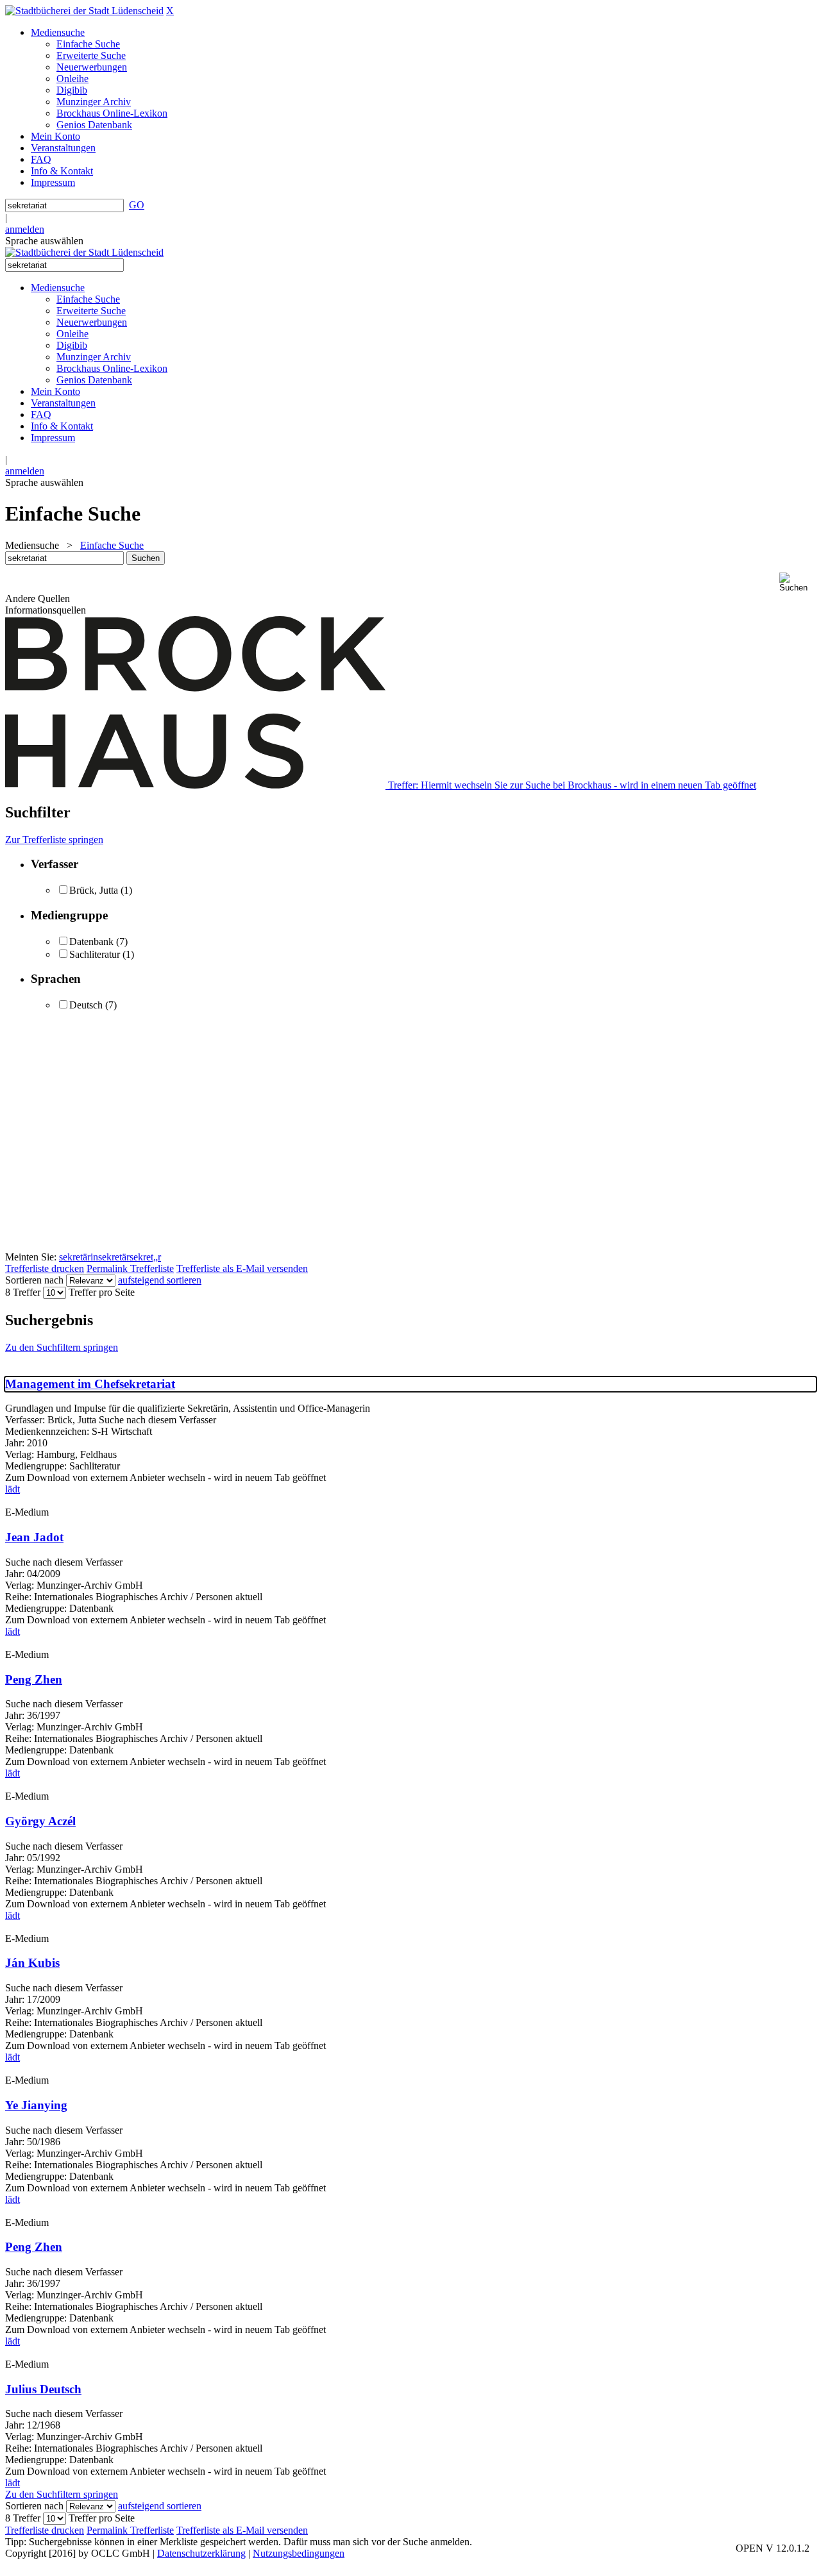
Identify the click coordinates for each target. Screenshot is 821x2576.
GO (137, 205)
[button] (798, 582)
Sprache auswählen (44, 241)
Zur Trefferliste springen (54, 840)
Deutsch (86, 1005)
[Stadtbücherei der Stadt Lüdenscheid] (84, 11)
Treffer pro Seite (102, 1292)
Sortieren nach (34, 1280)
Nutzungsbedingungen (299, 2553)
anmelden (25, 229)
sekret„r (145, 1257)
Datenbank (91, 941)
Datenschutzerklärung (201, 2553)
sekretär (114, 1257)
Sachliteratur (95, 954)
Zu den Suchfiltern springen (62, 1347)
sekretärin (79, 1257)
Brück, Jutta (94, 890)
